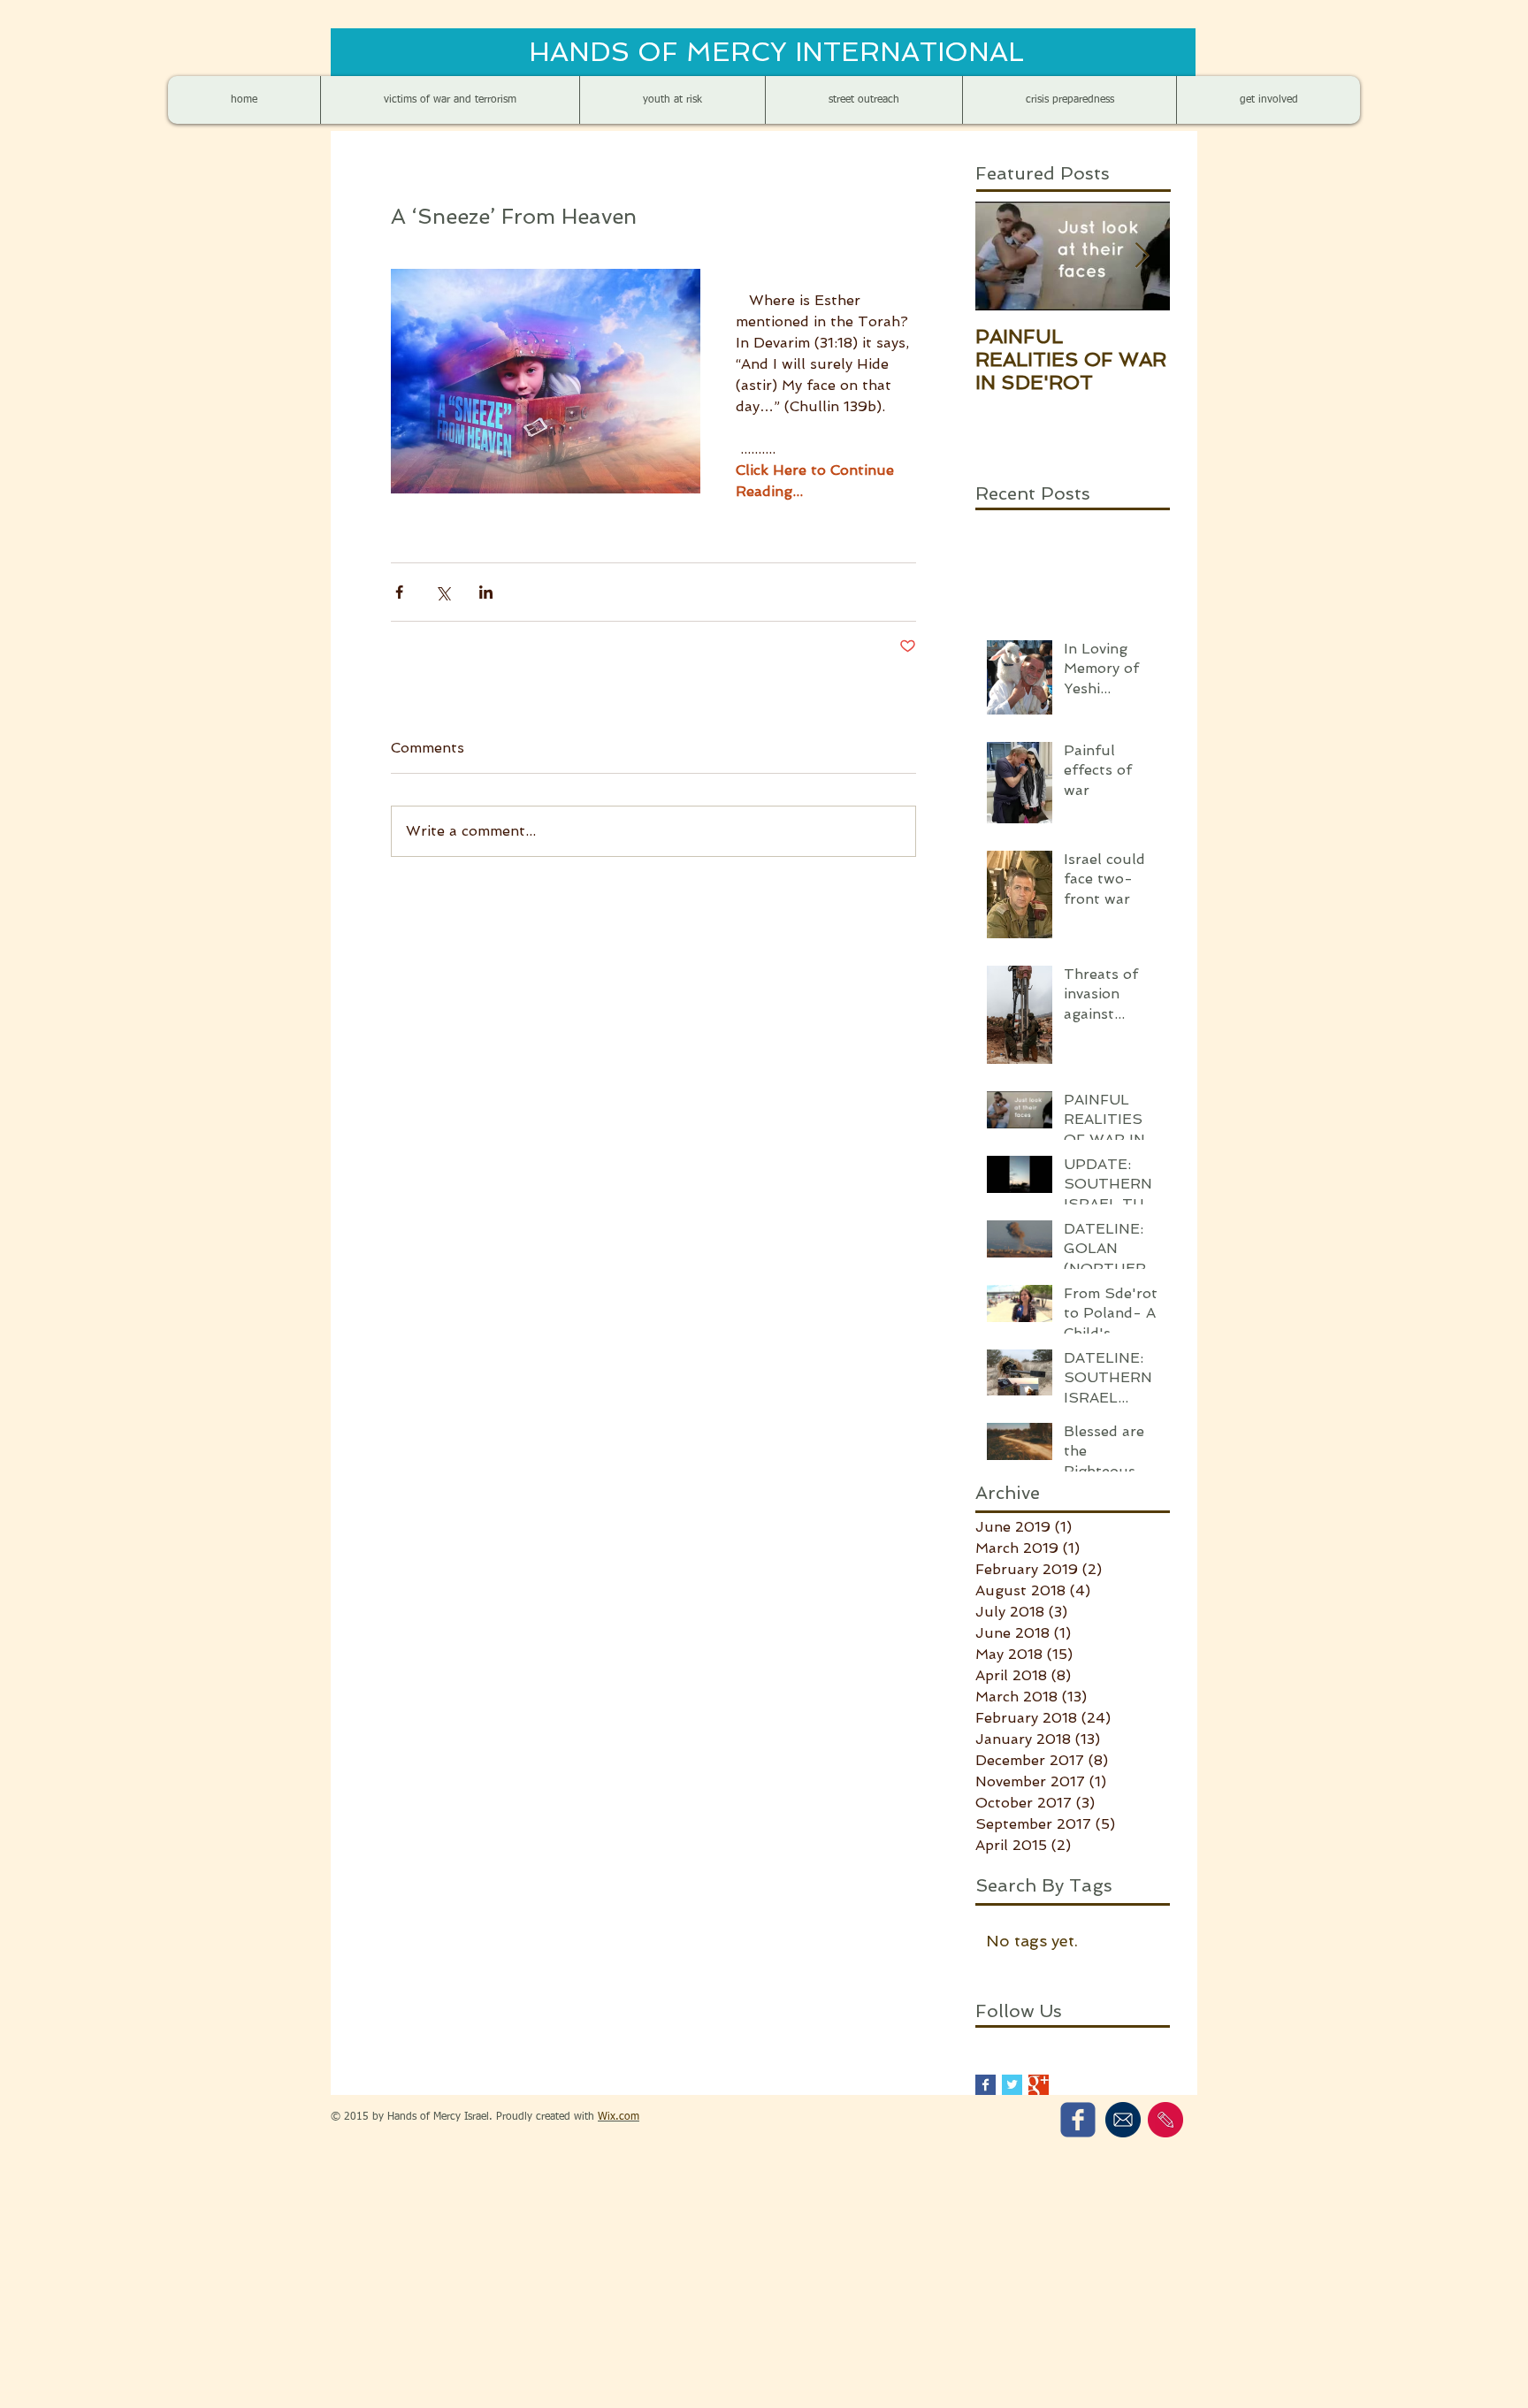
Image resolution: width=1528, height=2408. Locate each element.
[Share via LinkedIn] (486, 592)
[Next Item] (1142, 256)
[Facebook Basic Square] (986, 2085)
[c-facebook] (1078, 2120)
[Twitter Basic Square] (1012, 2085)
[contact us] (1165, 2120)
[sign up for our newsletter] (1123, 2120)
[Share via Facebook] (399, 592)
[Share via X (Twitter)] (443, 592)
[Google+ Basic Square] (1039, 2085)
